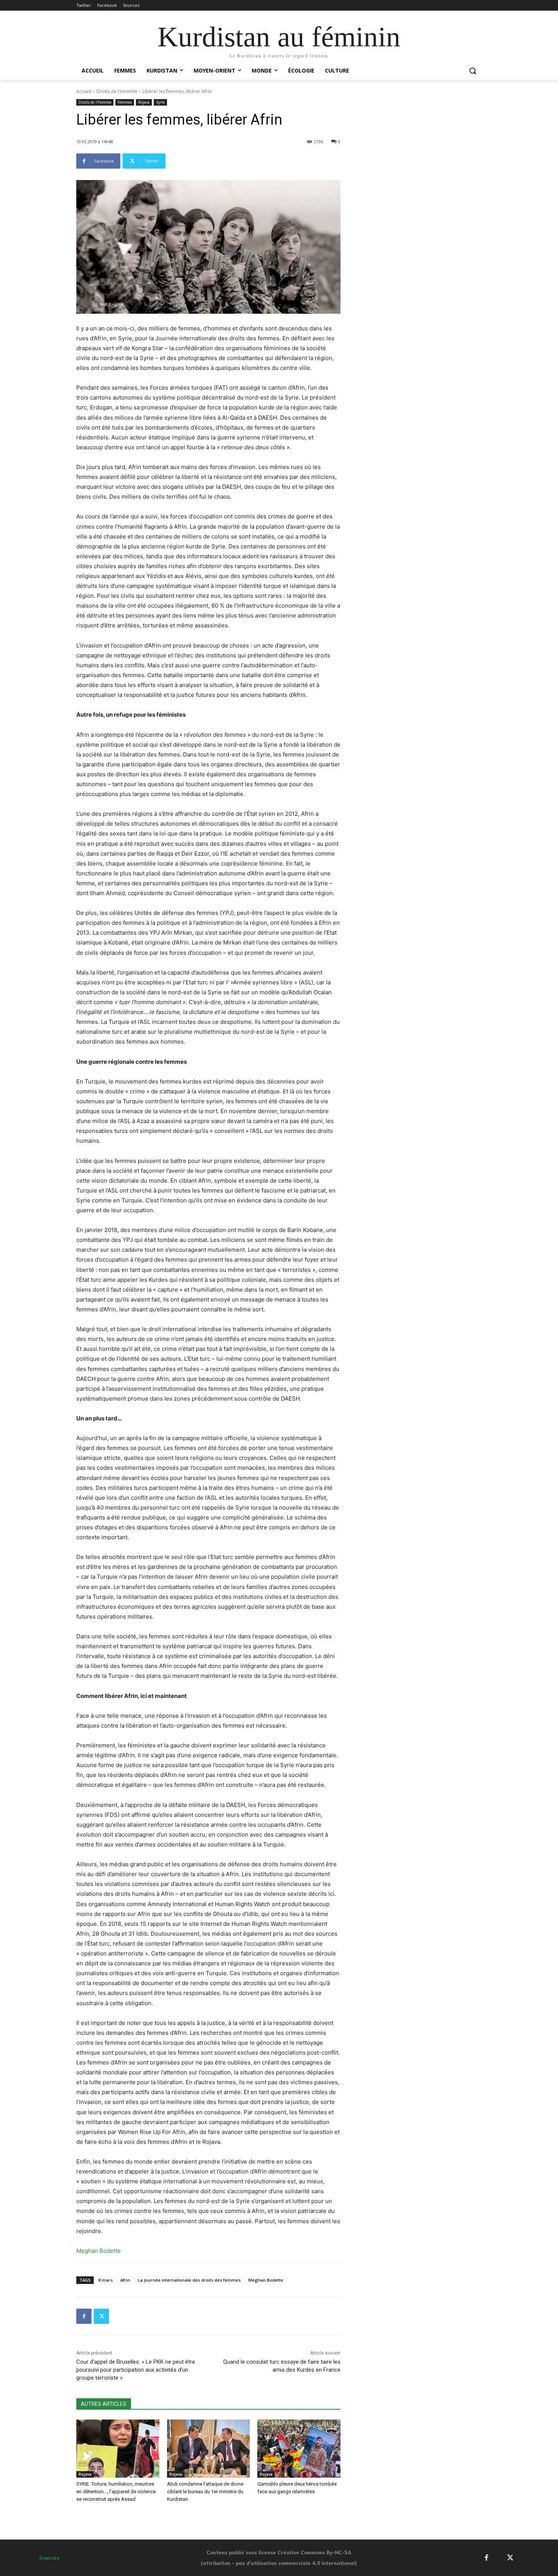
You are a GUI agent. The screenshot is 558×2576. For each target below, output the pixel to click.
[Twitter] (101, 2316)
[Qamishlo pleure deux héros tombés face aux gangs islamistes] (299, 2449)
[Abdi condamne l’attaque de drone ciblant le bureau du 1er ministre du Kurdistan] (209, 2449)
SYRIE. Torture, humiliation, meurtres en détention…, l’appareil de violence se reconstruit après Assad (116, 2492)
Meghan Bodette (266, 2280)
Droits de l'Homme (117, 91)
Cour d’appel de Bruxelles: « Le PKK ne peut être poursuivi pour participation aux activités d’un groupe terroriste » (136, 2370)
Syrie (160, 102)
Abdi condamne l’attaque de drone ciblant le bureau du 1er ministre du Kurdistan (205, 2492)
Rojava (144, 102)
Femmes (125, 102)
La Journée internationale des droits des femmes (189, 2280)
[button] (473, 71)
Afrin (125, 2280)
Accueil (84, 91)
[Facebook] (84, 2316)
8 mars (106, 2280)
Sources (49, 2558)
